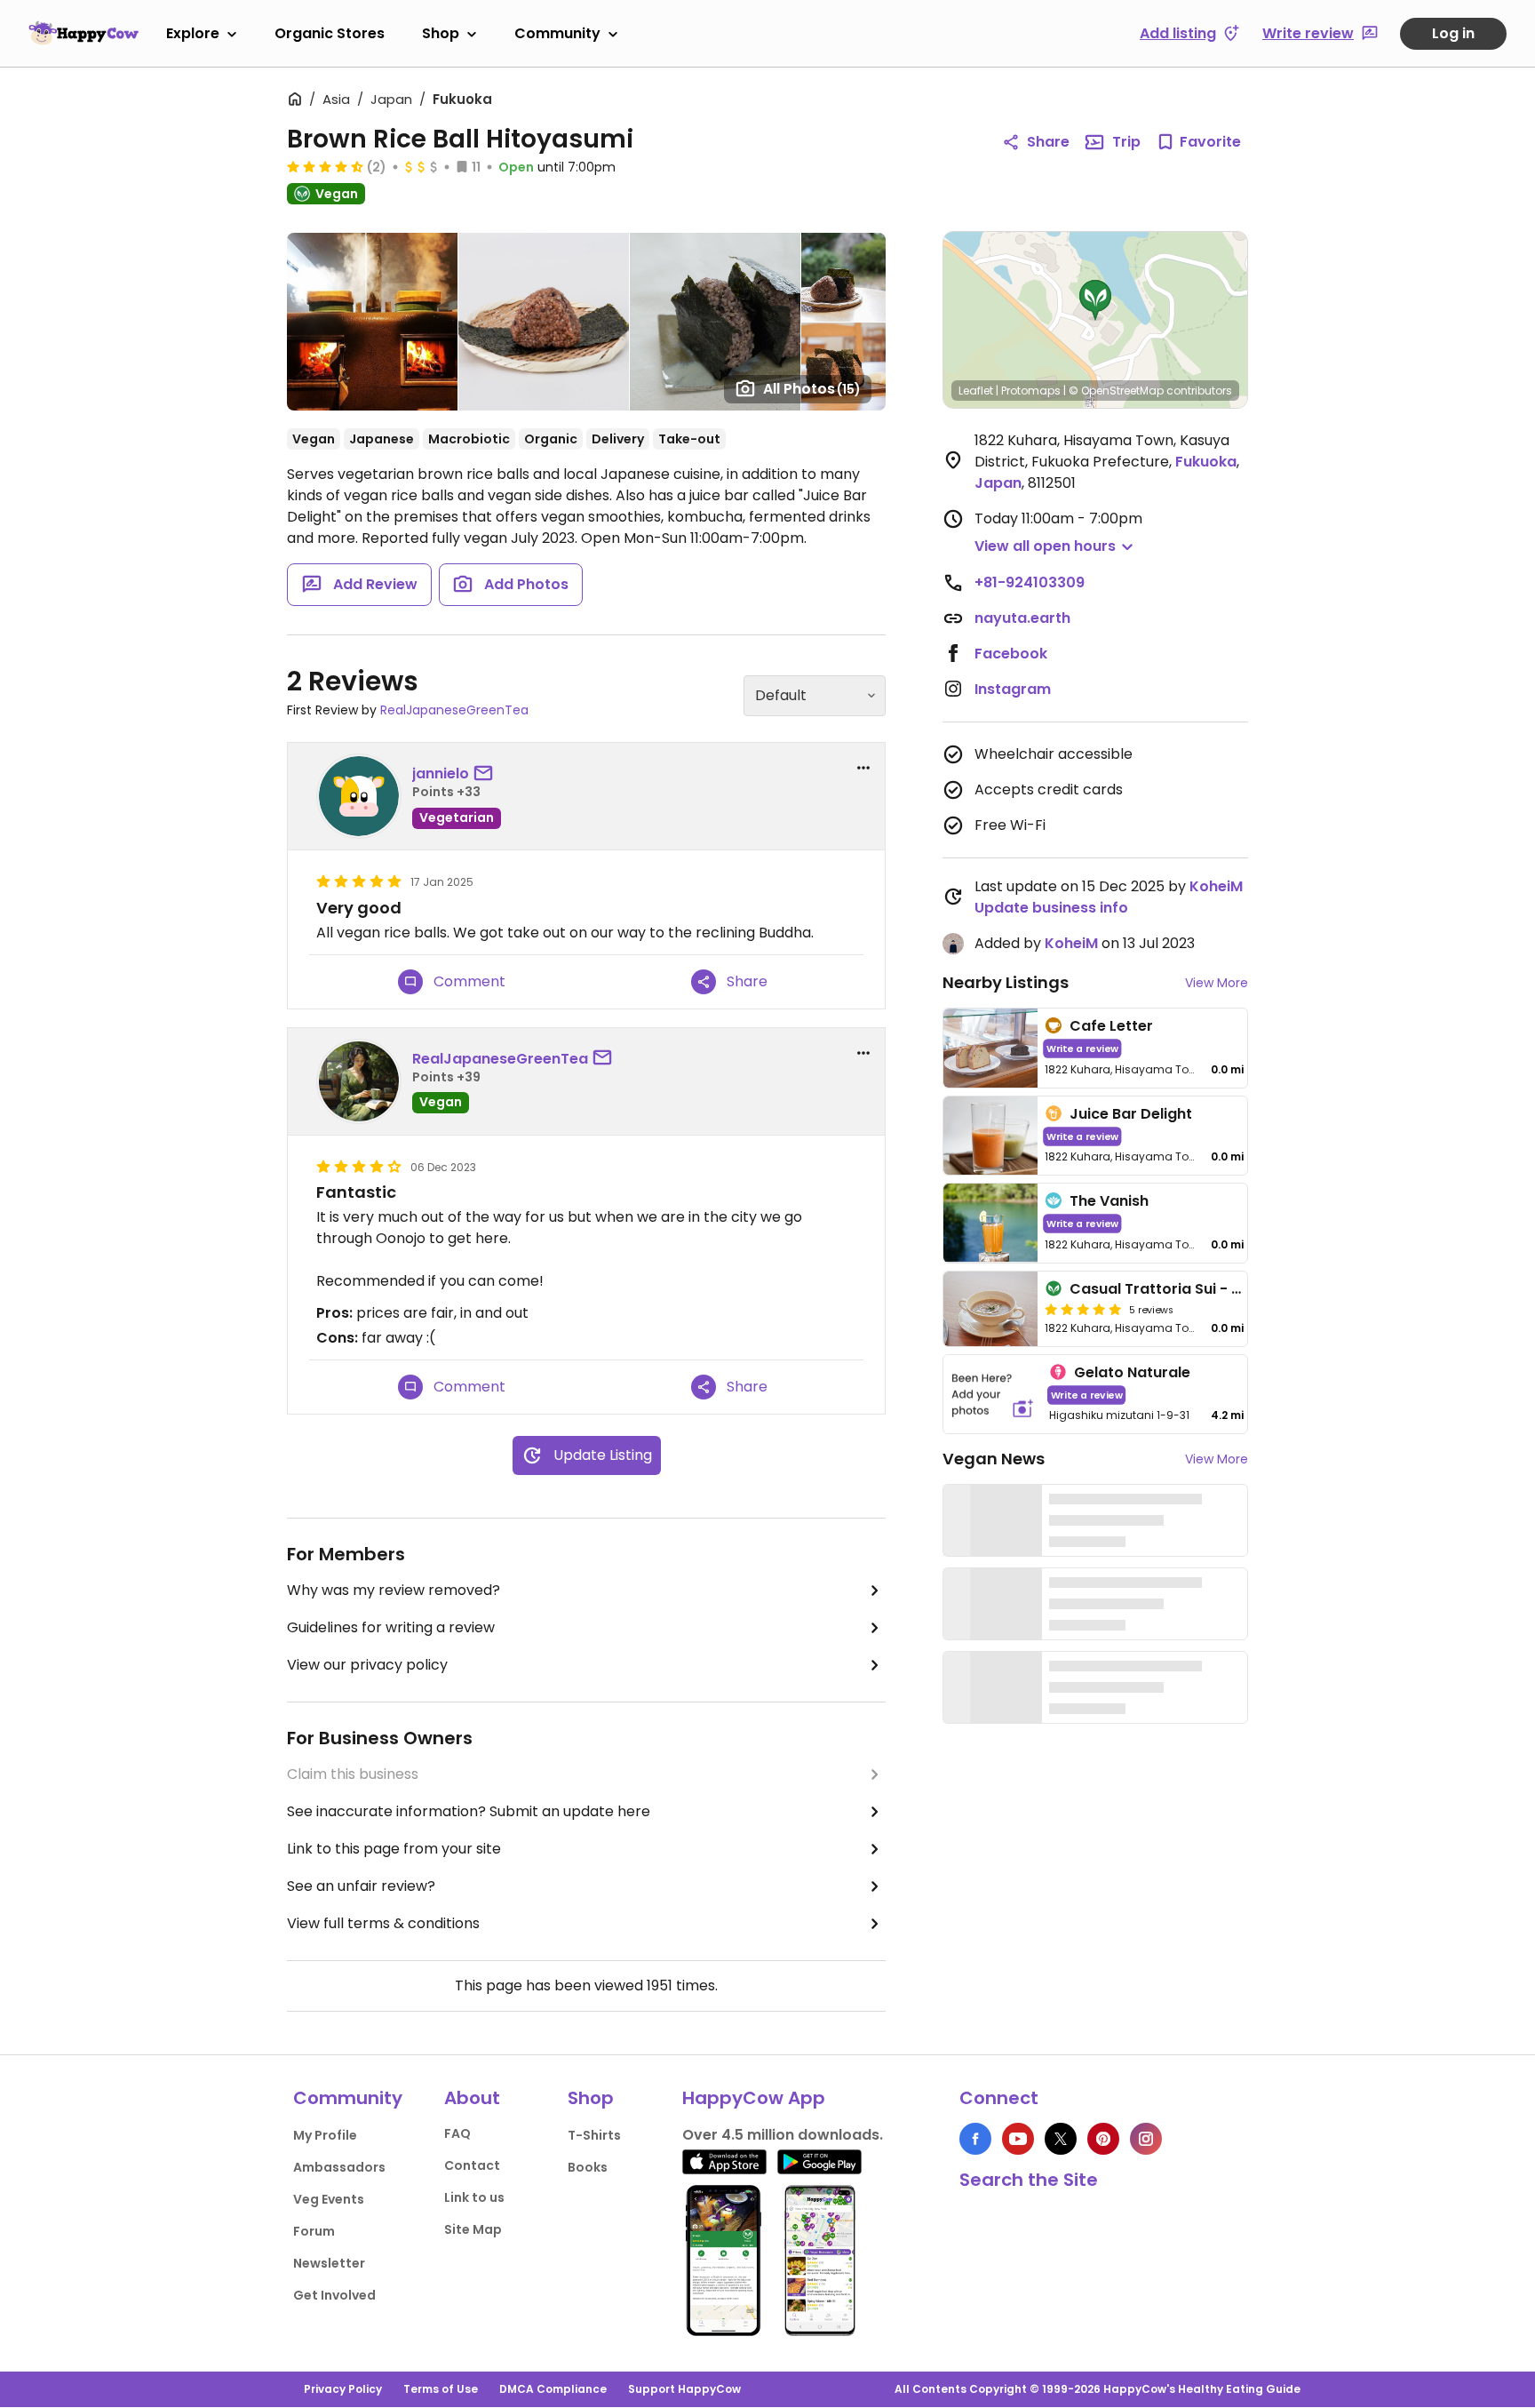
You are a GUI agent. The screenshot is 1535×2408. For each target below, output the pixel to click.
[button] (1095, 300)
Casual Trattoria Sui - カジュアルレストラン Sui (1234, 1289)
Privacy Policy (343, 2389)
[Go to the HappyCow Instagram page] (1146, 2139)
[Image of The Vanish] (990, 1223)
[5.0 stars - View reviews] (1083, 1309)
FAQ (457, 2133)
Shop (441, 33)
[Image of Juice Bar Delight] (990, 1136)
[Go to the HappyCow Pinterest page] (1103, 2139)
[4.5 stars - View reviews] (325, 166)
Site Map (473, 2229)
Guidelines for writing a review (391, 1627)
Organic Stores (330, 33)
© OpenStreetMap (1116, 391)
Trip (1126, 142)
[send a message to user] (487, 774)
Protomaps (1031, 391)
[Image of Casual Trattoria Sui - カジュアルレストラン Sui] (990, 1309)
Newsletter (329, 2263)
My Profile (325, 2135)
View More (1217, 983)
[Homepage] (84, 33)
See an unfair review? (361, 1886)
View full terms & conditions (383, 1923)
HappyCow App (754, 2098)
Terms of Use (441, 2389)
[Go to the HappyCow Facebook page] (975, 2139)
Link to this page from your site (394, 1849)
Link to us (474, 2197)
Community (557, 33)
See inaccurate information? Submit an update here (469, 1811)
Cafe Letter (1111, 1026)
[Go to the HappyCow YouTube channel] (1018, 2139)
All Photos (812, 389)
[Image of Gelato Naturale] (993, 1395)
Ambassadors (339, 2167)
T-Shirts (594, 2135)
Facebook (1011, 654)
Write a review (1082, 1048)
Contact (472, 2165)
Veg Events (329, 2199)
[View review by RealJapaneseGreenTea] (359, 1081)
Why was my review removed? (394, 1590)
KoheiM (1216, 886)
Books (588, 2167)
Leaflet (976, 391)
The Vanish (1109, 1201)
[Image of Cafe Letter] (990, 1048)
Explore (193, 33)
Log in (1453, 33)
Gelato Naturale (1132, 1372)
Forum (314, 2231)
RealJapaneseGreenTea (454, 710)
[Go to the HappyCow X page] (1061, 2139)
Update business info (1051, 908)
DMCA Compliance (553, 2389)
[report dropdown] (863, 768)
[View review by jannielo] (359, 796)
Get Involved (334, 2295)
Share (1048, 142)
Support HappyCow (684, 2389)
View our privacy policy (367, 1665)
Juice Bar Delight (1131, 1114)
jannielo (441, 773)
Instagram (1013, 689)
